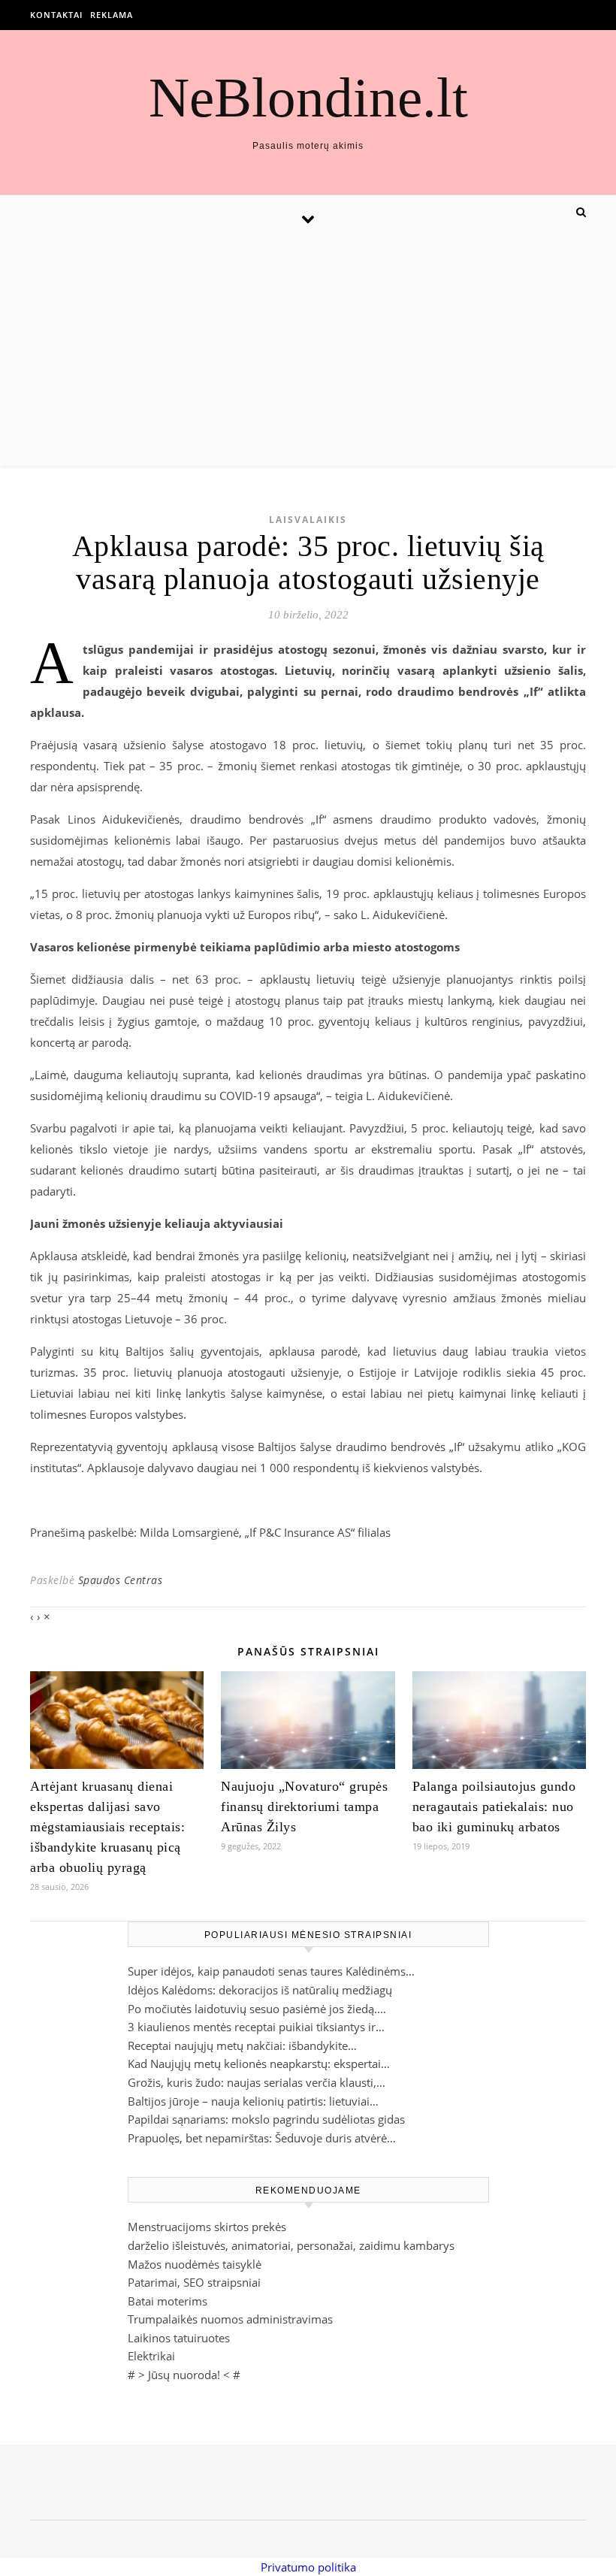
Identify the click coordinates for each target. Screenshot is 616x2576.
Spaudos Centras (121, 1580)
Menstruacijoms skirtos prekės (207, 2227)
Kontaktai (56, 15)
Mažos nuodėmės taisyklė (195, 2264)
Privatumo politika (308, 2567)
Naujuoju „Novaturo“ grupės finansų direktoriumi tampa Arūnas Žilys (304, 1807)
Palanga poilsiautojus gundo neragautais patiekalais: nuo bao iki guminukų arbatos (494, 1807)
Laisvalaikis (308, 520)
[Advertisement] (308, 353)
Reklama (112, 15)
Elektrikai (151, 2356)
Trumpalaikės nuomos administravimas (230, 2319)
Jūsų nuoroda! (184, 2375)
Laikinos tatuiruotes (179, 2338)
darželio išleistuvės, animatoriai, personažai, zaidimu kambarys (291, 2245)
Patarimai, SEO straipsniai (194, 2282)
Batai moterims (168, 2301)
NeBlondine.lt (308, 97)
